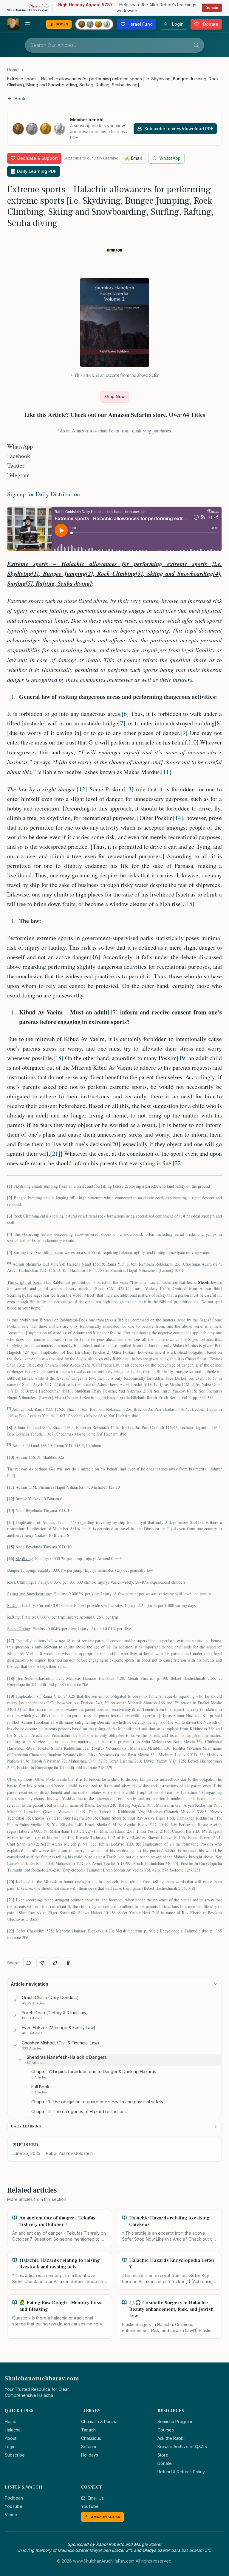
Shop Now (114, 396)
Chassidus (91, 2438)
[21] (55, 1153)
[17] (113, 1012)
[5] (10, 1252)
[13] (129, 789)
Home (13, 70)
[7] (122, 723)
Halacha (13, 2430)
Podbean (14, 2498)
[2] (10, 1198)
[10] (194, 742)
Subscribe (15, 2455)
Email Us (96, 2498)
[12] (82, 789)
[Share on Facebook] (68, 1963)
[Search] (196, 45)
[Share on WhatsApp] (29, 1963)
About (11, 2438)
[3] (10, 1216)
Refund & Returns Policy (181, 2472)
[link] (114, 82)
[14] (178, 818)
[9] (184, 733)
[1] (10, 1186)
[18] (58, 1058)
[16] (95, 957)
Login (10, 2447)
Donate (212, 8)
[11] (166, 772)
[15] (189, 904)
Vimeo (11, 2515)
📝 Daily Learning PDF (34, 171)
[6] (125, 714)
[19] (182, 1058)
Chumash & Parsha (99, 2421)
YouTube (14, 2506)
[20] (115, 1144)
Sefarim (89, 2447)
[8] (218, 723)
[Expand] (15, 2000)
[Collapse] (15, 2045)
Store (163, 2455)
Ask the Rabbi (171, 2438)
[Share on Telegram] (42, 1963)
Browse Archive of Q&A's (182, 2447)
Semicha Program (175, 2421)
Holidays (90, 2455)
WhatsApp (170, 158)
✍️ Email (133, 158)
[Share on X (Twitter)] (55, 1963)
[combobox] (114, 45)
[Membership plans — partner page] (94, 24)
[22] (178, 1163)
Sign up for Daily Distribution (44, 494)
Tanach (88, 2430)
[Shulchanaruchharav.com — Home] (13, 24)
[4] (10, 1234)
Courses (166, 2430)
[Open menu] (27, 24)
